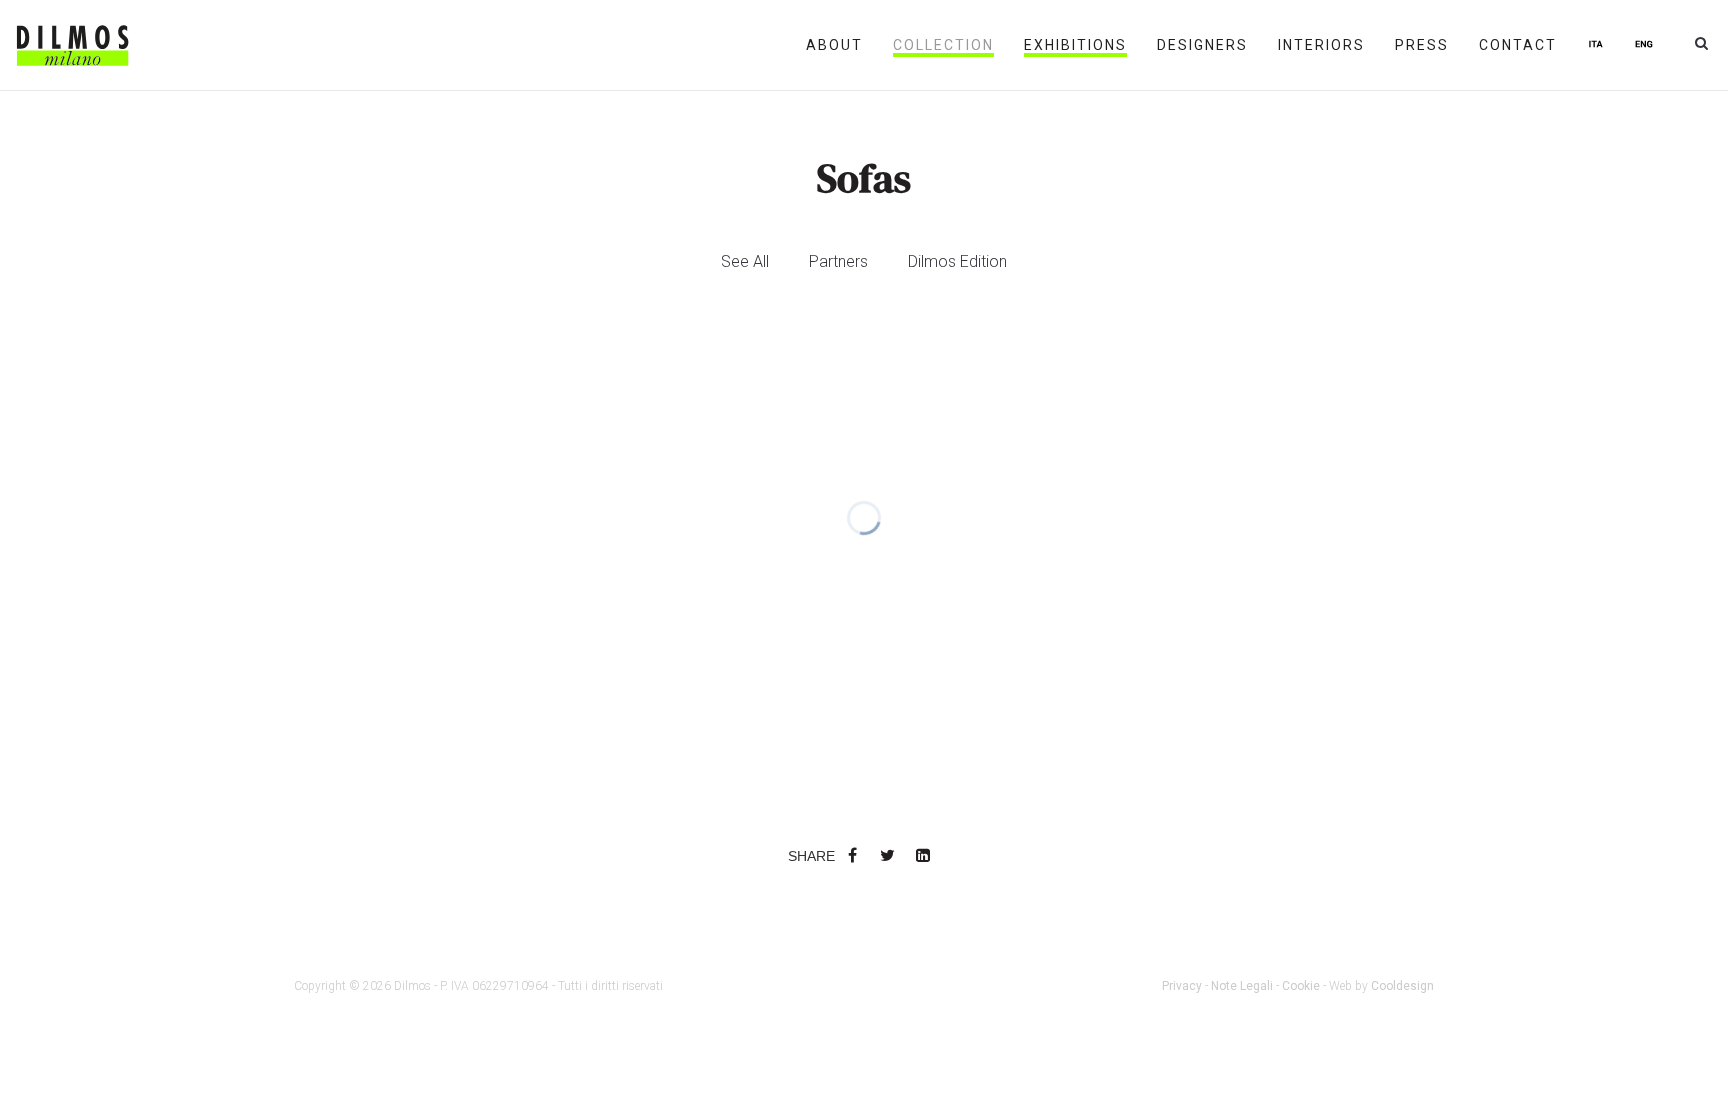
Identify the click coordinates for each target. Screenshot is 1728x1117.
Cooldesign (1402, 986)
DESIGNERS (1202, 45)
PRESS (1422, 45)
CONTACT (1518, 45)
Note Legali (1242, 986)
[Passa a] (1596, 45)
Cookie (1301, 986)
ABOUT (834, 45)
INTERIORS (1321, 45)
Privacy (1182, 986)
